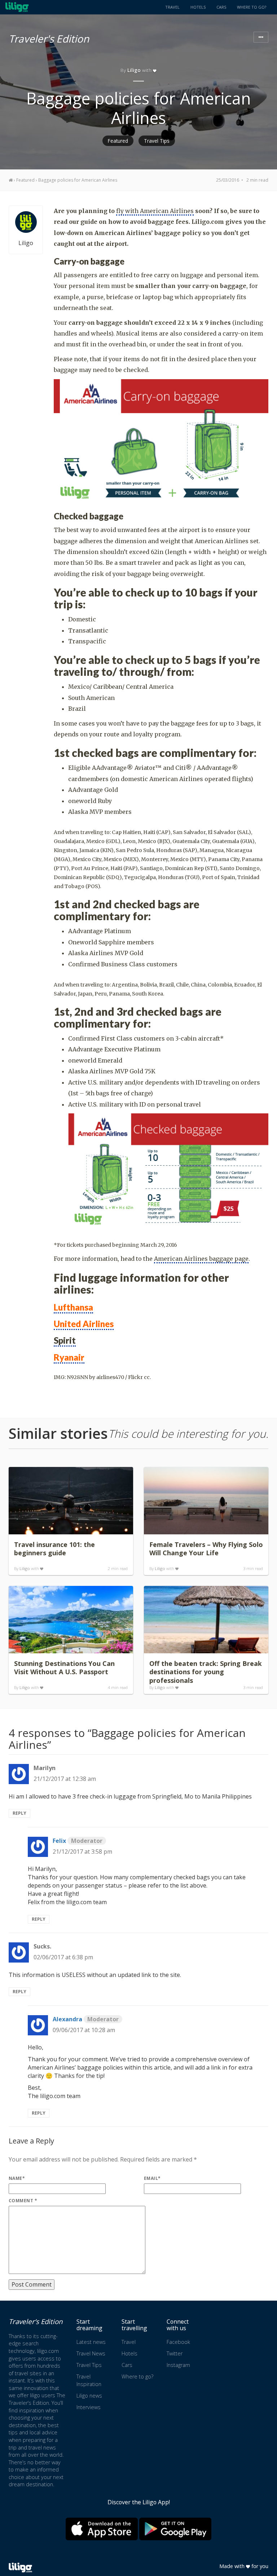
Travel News (91, 2353)
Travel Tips (157, 141)
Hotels (198, 7)
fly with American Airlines (155, 211)
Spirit (65, 1340)
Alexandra (86, 2019)
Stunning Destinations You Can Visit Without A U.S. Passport (64, 1668)
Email (152, 2178)
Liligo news (89, 2396)
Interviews (89, 2407)
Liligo (134, 70)
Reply (19, 1813)
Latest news (91, 2342)
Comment (23, 2201)
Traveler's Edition (49, 37)
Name (17, 2178)
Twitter (175, 2353)
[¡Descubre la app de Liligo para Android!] (175, 2529)
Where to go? (252, 7)
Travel (172, 7)
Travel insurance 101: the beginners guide (54, 1549)
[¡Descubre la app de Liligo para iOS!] (102, 2529)
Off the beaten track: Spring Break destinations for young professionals (206, 1672)
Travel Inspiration (89, 2380)
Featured (118, 141)
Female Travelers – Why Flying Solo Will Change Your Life (206, 1549)
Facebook (178, 2342)
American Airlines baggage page (201, 1259)
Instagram (178, 2365)
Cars (221, 7)
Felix (78, 1841)
